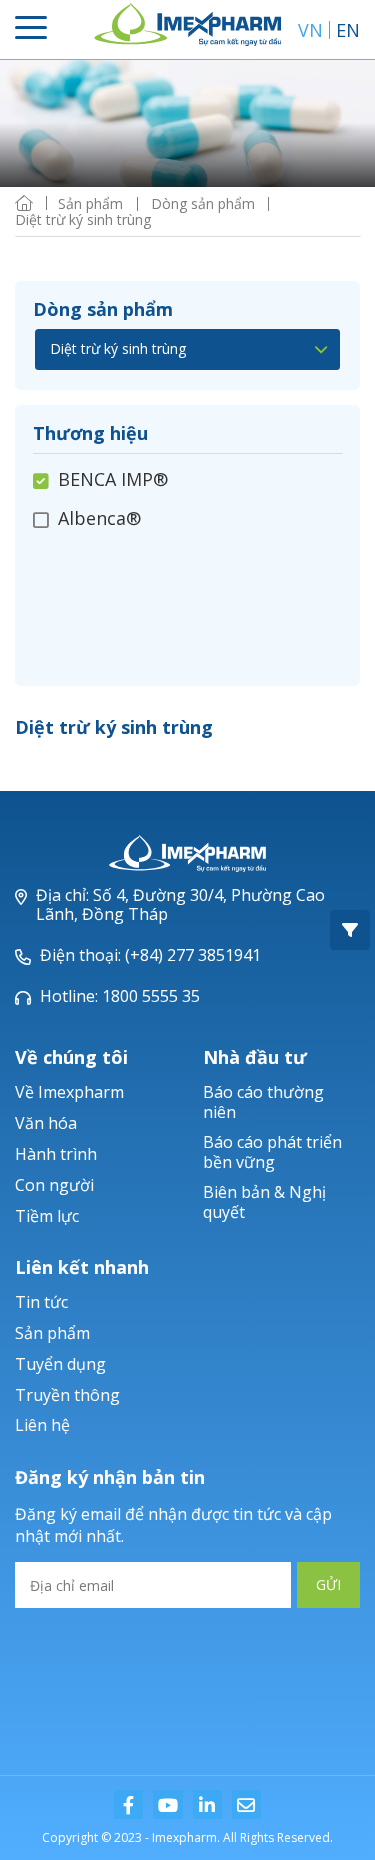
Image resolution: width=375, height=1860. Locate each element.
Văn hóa (46, 1123)
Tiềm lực (47, 1216)
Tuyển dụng (60, 1364)
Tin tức (41, 1302)
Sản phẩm (52, 1333)
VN (310, 30)
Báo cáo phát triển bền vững (272, 1151)
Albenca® (99, 518)
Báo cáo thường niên (263, 1101)
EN (348, 30)
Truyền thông (67, 1395)
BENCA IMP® (113, 480)
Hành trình (56, 1154)
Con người (54, 1185)
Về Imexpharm (69, 1092)
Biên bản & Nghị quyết (264, 1201)
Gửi (328, 1584)
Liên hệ (42, 1425)
